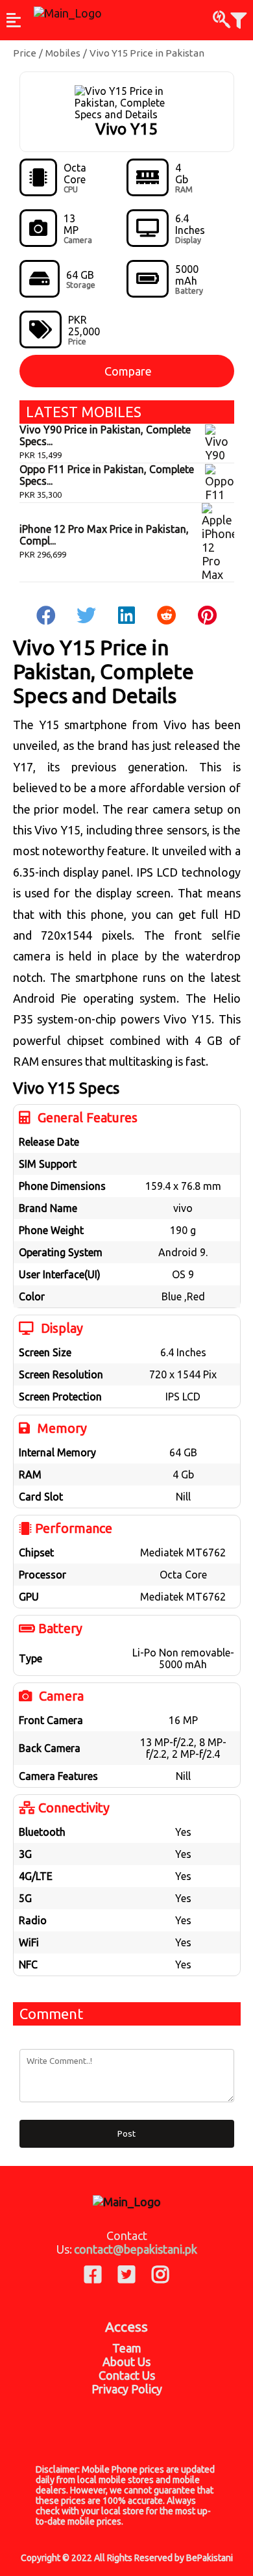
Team (127, 2348)
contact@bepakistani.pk (136, 2249)
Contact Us (127, 2375)
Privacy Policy (127, 2389)
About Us (126, 2362)
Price (25, 53)
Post (126, 2134)
